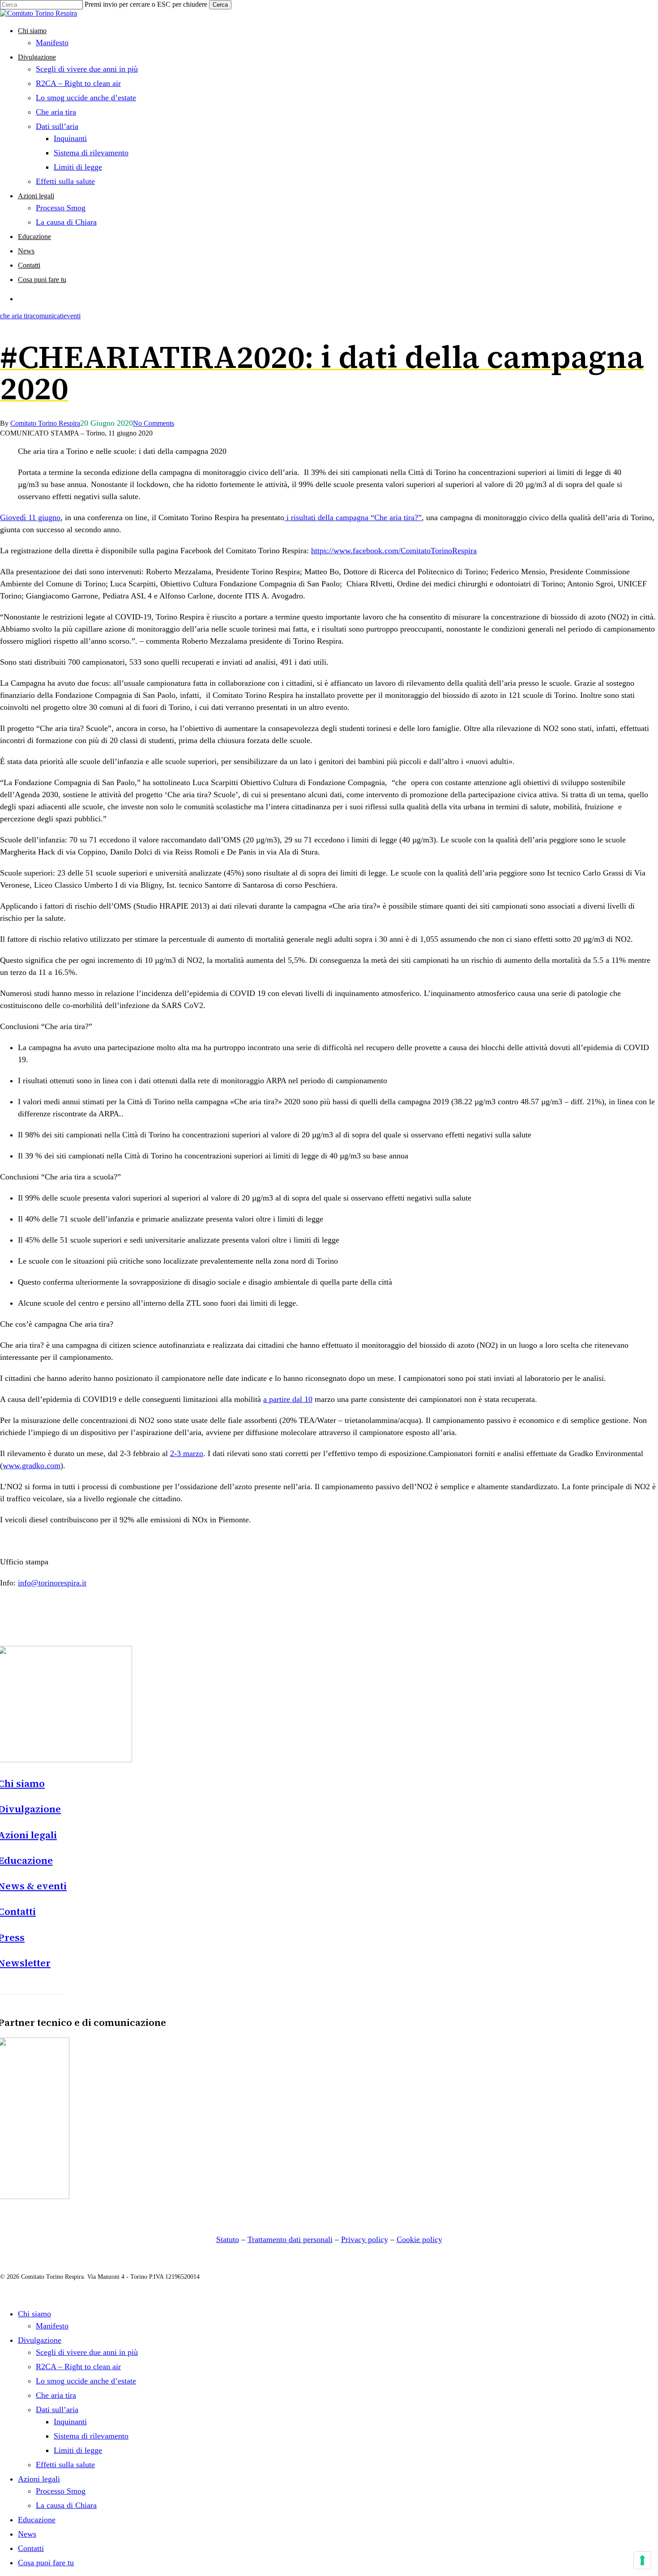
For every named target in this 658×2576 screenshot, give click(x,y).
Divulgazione (40, 2340)
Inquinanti (70, 2422)
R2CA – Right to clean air (78, 2367)
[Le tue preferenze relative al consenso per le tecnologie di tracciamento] (642, 2560)
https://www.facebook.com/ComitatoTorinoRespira (394, 551)
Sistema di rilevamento (91, 2436)
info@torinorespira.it (52, 1583)
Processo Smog (61, 2491)
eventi (72, 316)
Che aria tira (56, 2395)
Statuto (228, 2239)
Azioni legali (39, 2479)
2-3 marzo (187, 1453)
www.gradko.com (32, 1465)
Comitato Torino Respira (45, 423)
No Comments (154, 423)
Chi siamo (34, 2314)
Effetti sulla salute (65, 2465)
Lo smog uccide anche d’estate (86, 2381)
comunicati (48, 316)
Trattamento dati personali (290, 2239)
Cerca (220, 5)
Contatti (31, 2548)
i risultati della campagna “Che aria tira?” (353, 517)
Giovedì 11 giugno (30, 517)
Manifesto (52, 2326)
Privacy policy (365, 2239)
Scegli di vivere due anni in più (87, 2352)
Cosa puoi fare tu (46, 2563)
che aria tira (16, 316)
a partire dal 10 (288, 1399)
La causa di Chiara (66, 2505)
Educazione (37, 2520)
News (27, 2534)
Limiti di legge (78, 2450)
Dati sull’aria (57, 2409)
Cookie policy (419, 2239)
